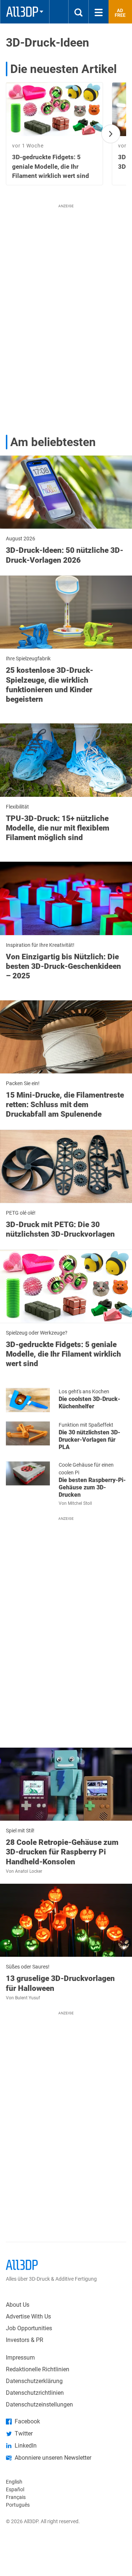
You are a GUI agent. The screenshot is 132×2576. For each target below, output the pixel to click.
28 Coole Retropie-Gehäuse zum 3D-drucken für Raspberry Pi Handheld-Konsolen (62, 1852)
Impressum (20, 2358)
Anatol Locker (29, 1871)
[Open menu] (99, 12)
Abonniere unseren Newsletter (53, 2458)
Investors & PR (25, 2340)
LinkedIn (26, 2446)
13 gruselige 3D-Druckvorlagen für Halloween (60, 1983)
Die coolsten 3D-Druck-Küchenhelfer (89, 1403)
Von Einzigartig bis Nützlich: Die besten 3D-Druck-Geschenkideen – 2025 (63, 966)
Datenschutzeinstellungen (39, 2404)
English (14, 2482)
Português (18, 2505)
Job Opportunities (29, 2328)
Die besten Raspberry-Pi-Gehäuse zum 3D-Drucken (92, 1487)
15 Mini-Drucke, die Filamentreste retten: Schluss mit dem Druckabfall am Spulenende (65, 1105)
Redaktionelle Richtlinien (38, 2369)
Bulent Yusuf (27, 1998)
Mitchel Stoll (80, 1503)
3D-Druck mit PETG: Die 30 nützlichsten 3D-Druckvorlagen (60, 1229)
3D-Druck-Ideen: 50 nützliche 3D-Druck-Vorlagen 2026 (65, 555)
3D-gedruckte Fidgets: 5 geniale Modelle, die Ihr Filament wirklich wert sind (63, 1354)
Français (16, 2497)
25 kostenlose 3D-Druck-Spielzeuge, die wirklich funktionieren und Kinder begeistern (49, 685)
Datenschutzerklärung (34, 2381)
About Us (18, 2305)
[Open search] (78, 12)
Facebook (27, 2421)
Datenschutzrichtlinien (35, 2393)
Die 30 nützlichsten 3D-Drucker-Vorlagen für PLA (89, 1440)
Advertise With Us (28, 2316)
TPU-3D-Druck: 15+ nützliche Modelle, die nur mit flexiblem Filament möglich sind (58, 828)
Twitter (24, 2433)
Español (15, 2489)
